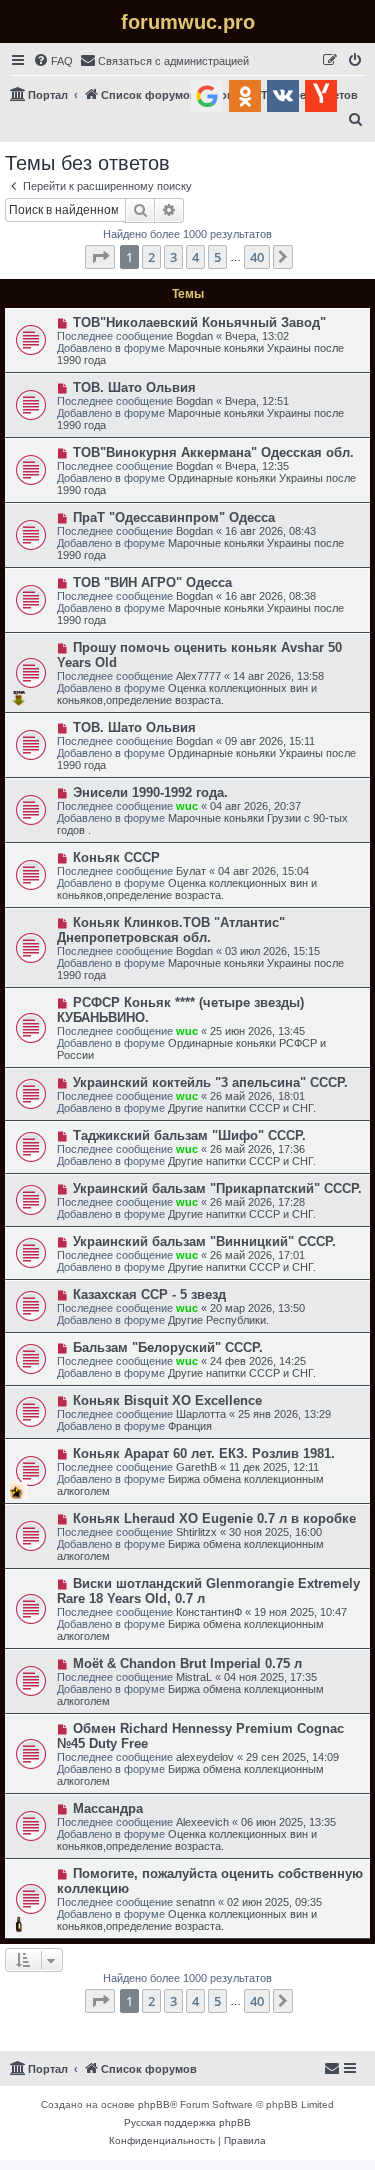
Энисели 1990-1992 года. (150, 792)
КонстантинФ (209, 1612)
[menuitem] (53, 61)
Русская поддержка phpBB (187, 2122)
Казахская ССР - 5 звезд (149, 1294)
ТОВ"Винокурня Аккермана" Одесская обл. (213, 452)
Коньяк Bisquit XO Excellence (167, 1400)
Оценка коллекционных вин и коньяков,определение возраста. (187, 694)
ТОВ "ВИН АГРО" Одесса (152, 582)
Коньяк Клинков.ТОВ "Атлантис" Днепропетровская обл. (171, 930)
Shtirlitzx (196, 1532)
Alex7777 (198, 676)
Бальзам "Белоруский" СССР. (168, 1347)
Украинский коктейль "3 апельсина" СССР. (210, 1082)
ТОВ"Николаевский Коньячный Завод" (199, 322)
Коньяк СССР (116, 857)
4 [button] (195, 257)
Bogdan (194, 336)
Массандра (108, 1808)
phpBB (154, 2104)
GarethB (196, 1467)
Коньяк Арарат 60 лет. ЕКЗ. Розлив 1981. (204, 1453)
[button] (100, 257)
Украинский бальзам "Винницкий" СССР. (204, 1241)
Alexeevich (202, 1822)
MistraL (194, 1677)
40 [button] (257, 257)
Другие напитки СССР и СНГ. (242, 1108)
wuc (187, 806)
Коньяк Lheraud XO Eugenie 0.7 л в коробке (214, 1518)
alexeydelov (205, 1757)
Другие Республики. (218, 1320)
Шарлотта (201, 1414)
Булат (191, 871)
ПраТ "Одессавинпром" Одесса (174, 517)
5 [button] (217, 257)
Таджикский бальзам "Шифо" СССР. (189, 1135)
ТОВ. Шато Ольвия (134, 387)
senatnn (195, 1902)
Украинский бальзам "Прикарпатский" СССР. (217, 1188)
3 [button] (173, 257)
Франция (190, 1426)
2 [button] (151, 257)
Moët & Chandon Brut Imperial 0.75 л (187, 1663)
